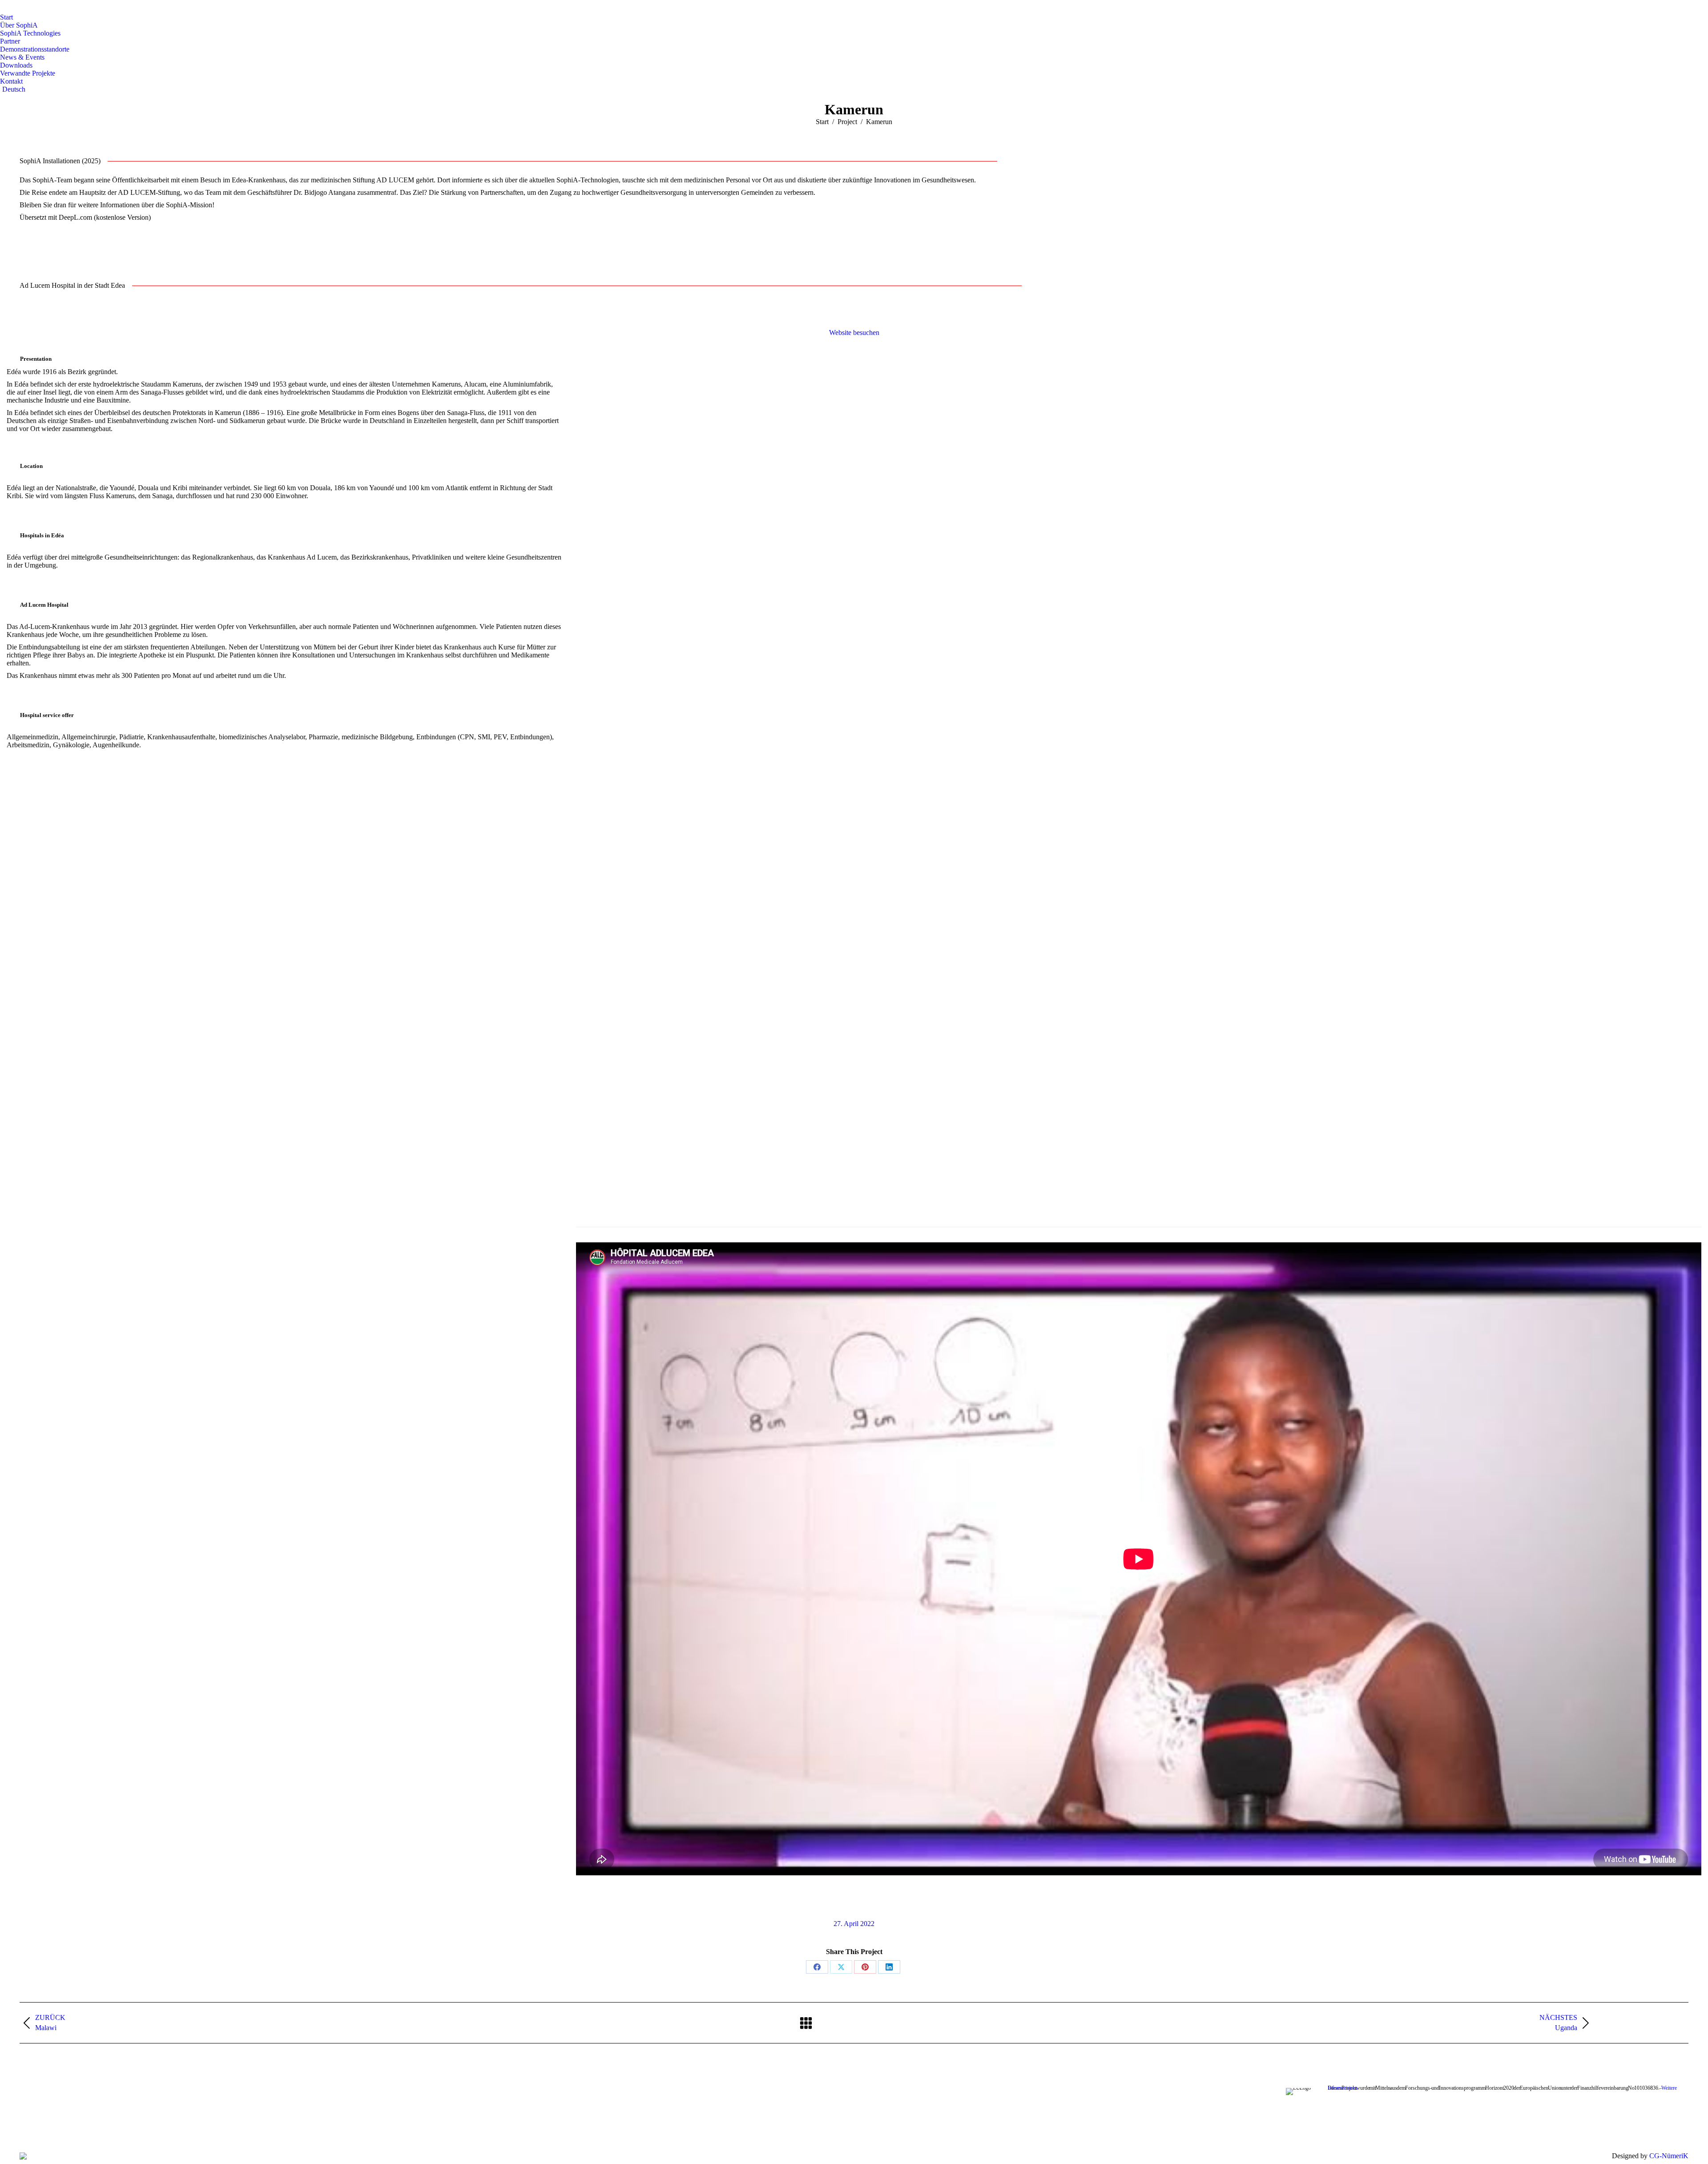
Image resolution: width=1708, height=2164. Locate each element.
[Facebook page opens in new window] (448, 2128)
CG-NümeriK (1669, 2156)
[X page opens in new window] (462, 2128)
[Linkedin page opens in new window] (488, 2128)
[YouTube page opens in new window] (475, 2128)
